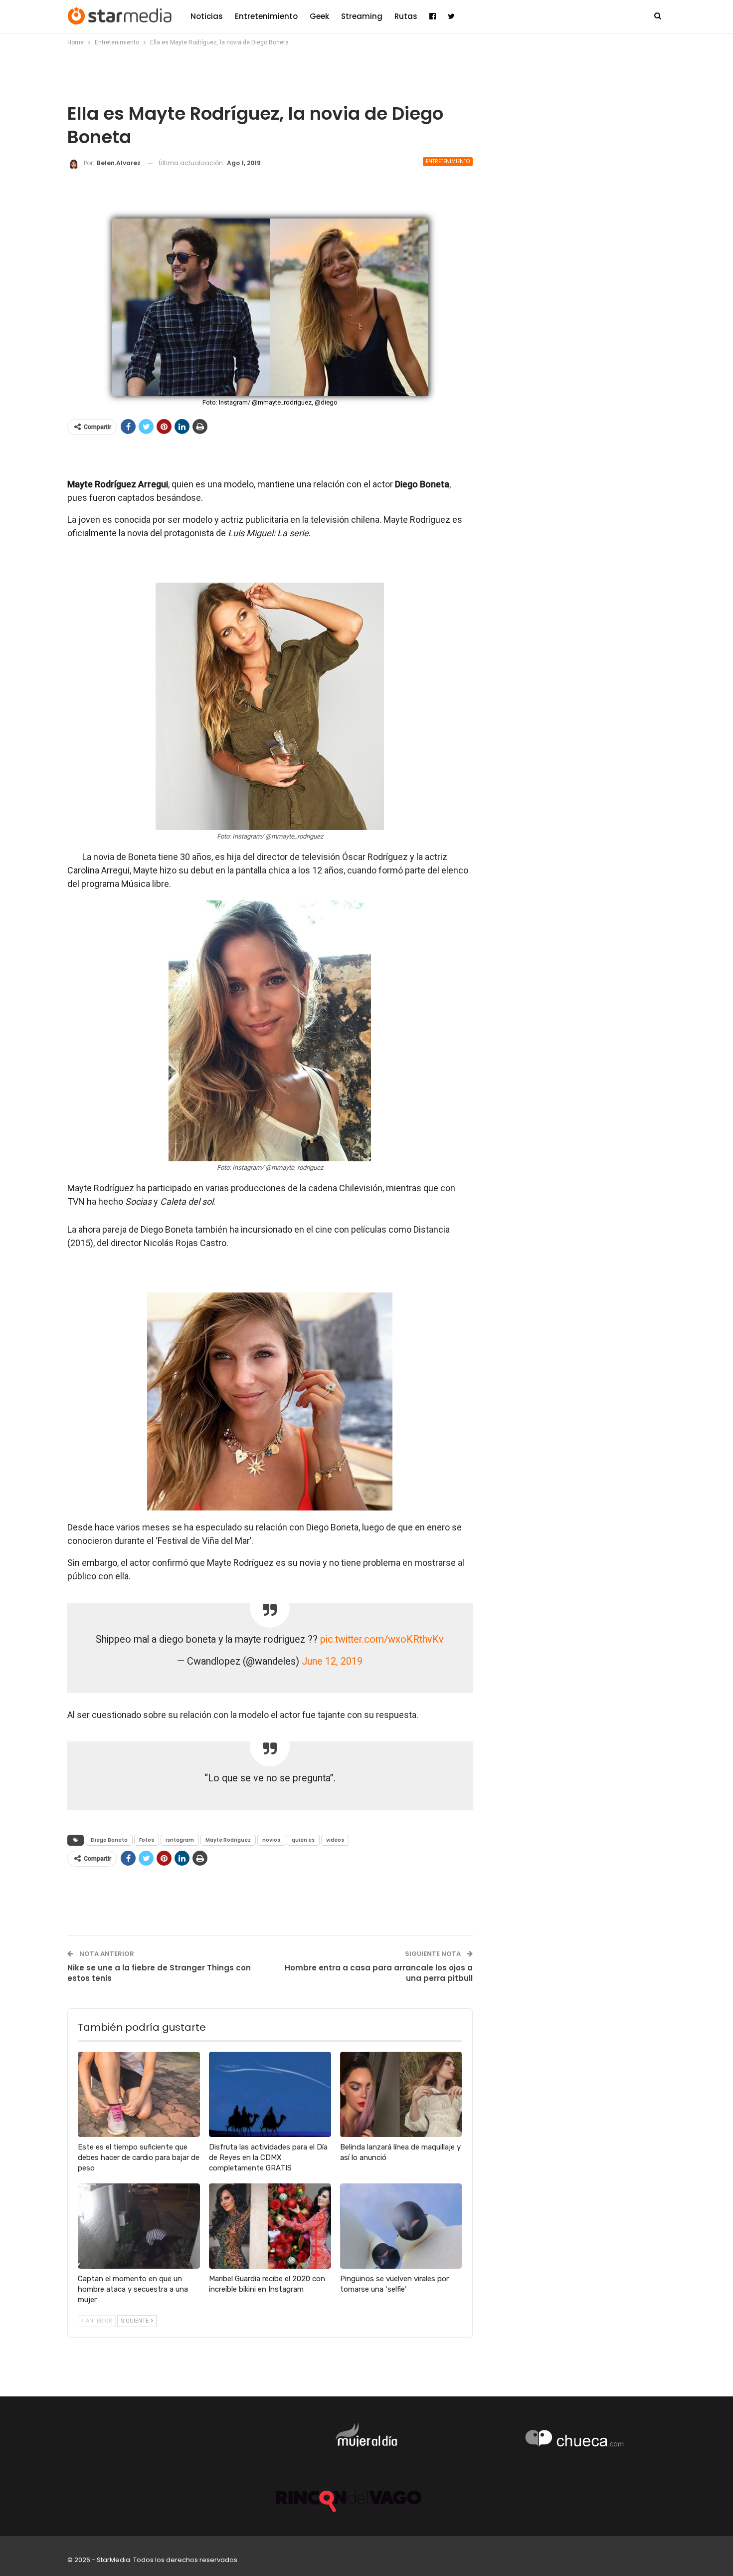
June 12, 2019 (332, 1661)
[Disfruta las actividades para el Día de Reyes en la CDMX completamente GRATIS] (270, 2094)
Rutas (406, 16)
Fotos (147, 1840)
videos (335, 1840)
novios (271, 1840)
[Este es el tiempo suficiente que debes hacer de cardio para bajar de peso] (139, 2094)
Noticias (207, 16)
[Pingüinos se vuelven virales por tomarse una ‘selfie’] (401, 2226)
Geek (319, 16)
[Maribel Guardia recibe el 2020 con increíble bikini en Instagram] (270, 2226)
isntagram (180, 1840)
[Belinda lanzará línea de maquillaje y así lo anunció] (401, 2094)
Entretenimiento (266, 16)
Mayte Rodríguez (228, 1840)
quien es (303, 1840)
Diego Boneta (109, 1840)
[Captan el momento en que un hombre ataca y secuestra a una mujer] (139, 2226)
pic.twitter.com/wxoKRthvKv (382, 1639)
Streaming (362, 16)
